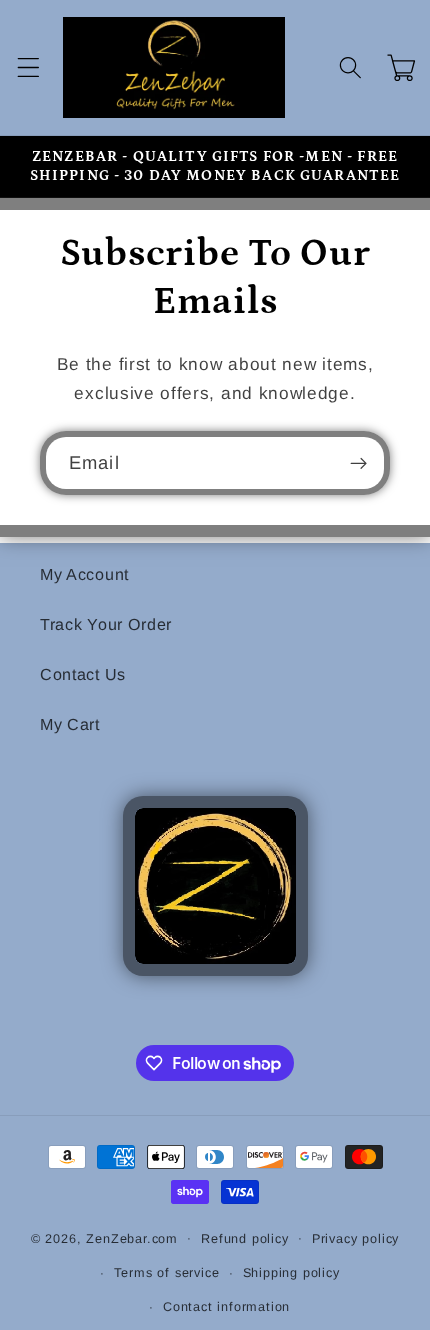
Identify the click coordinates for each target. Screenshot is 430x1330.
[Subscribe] (358, 463)
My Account (84, 574)
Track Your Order (106, 624)
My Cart (70, 724)
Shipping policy (291, 1273)
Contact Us (83, 674)
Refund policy (244, 1239)
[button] (28, 67)
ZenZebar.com (132, 1238)
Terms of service (167, 1273)
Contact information (226, 1307)
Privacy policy (355, 1239)
